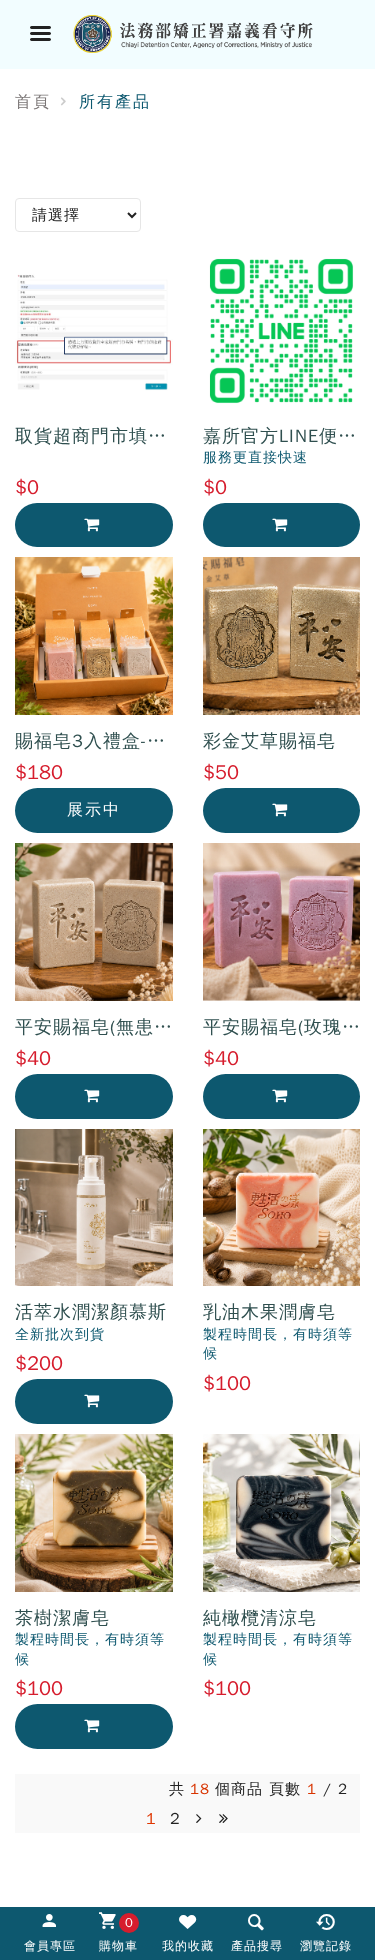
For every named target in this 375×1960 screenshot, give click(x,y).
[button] (200, 1819)
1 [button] (151, 1819)
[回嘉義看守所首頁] (212, 32)
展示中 (94, 810)
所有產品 (115, 102)
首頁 (33, 102)
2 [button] (175, 1819)
